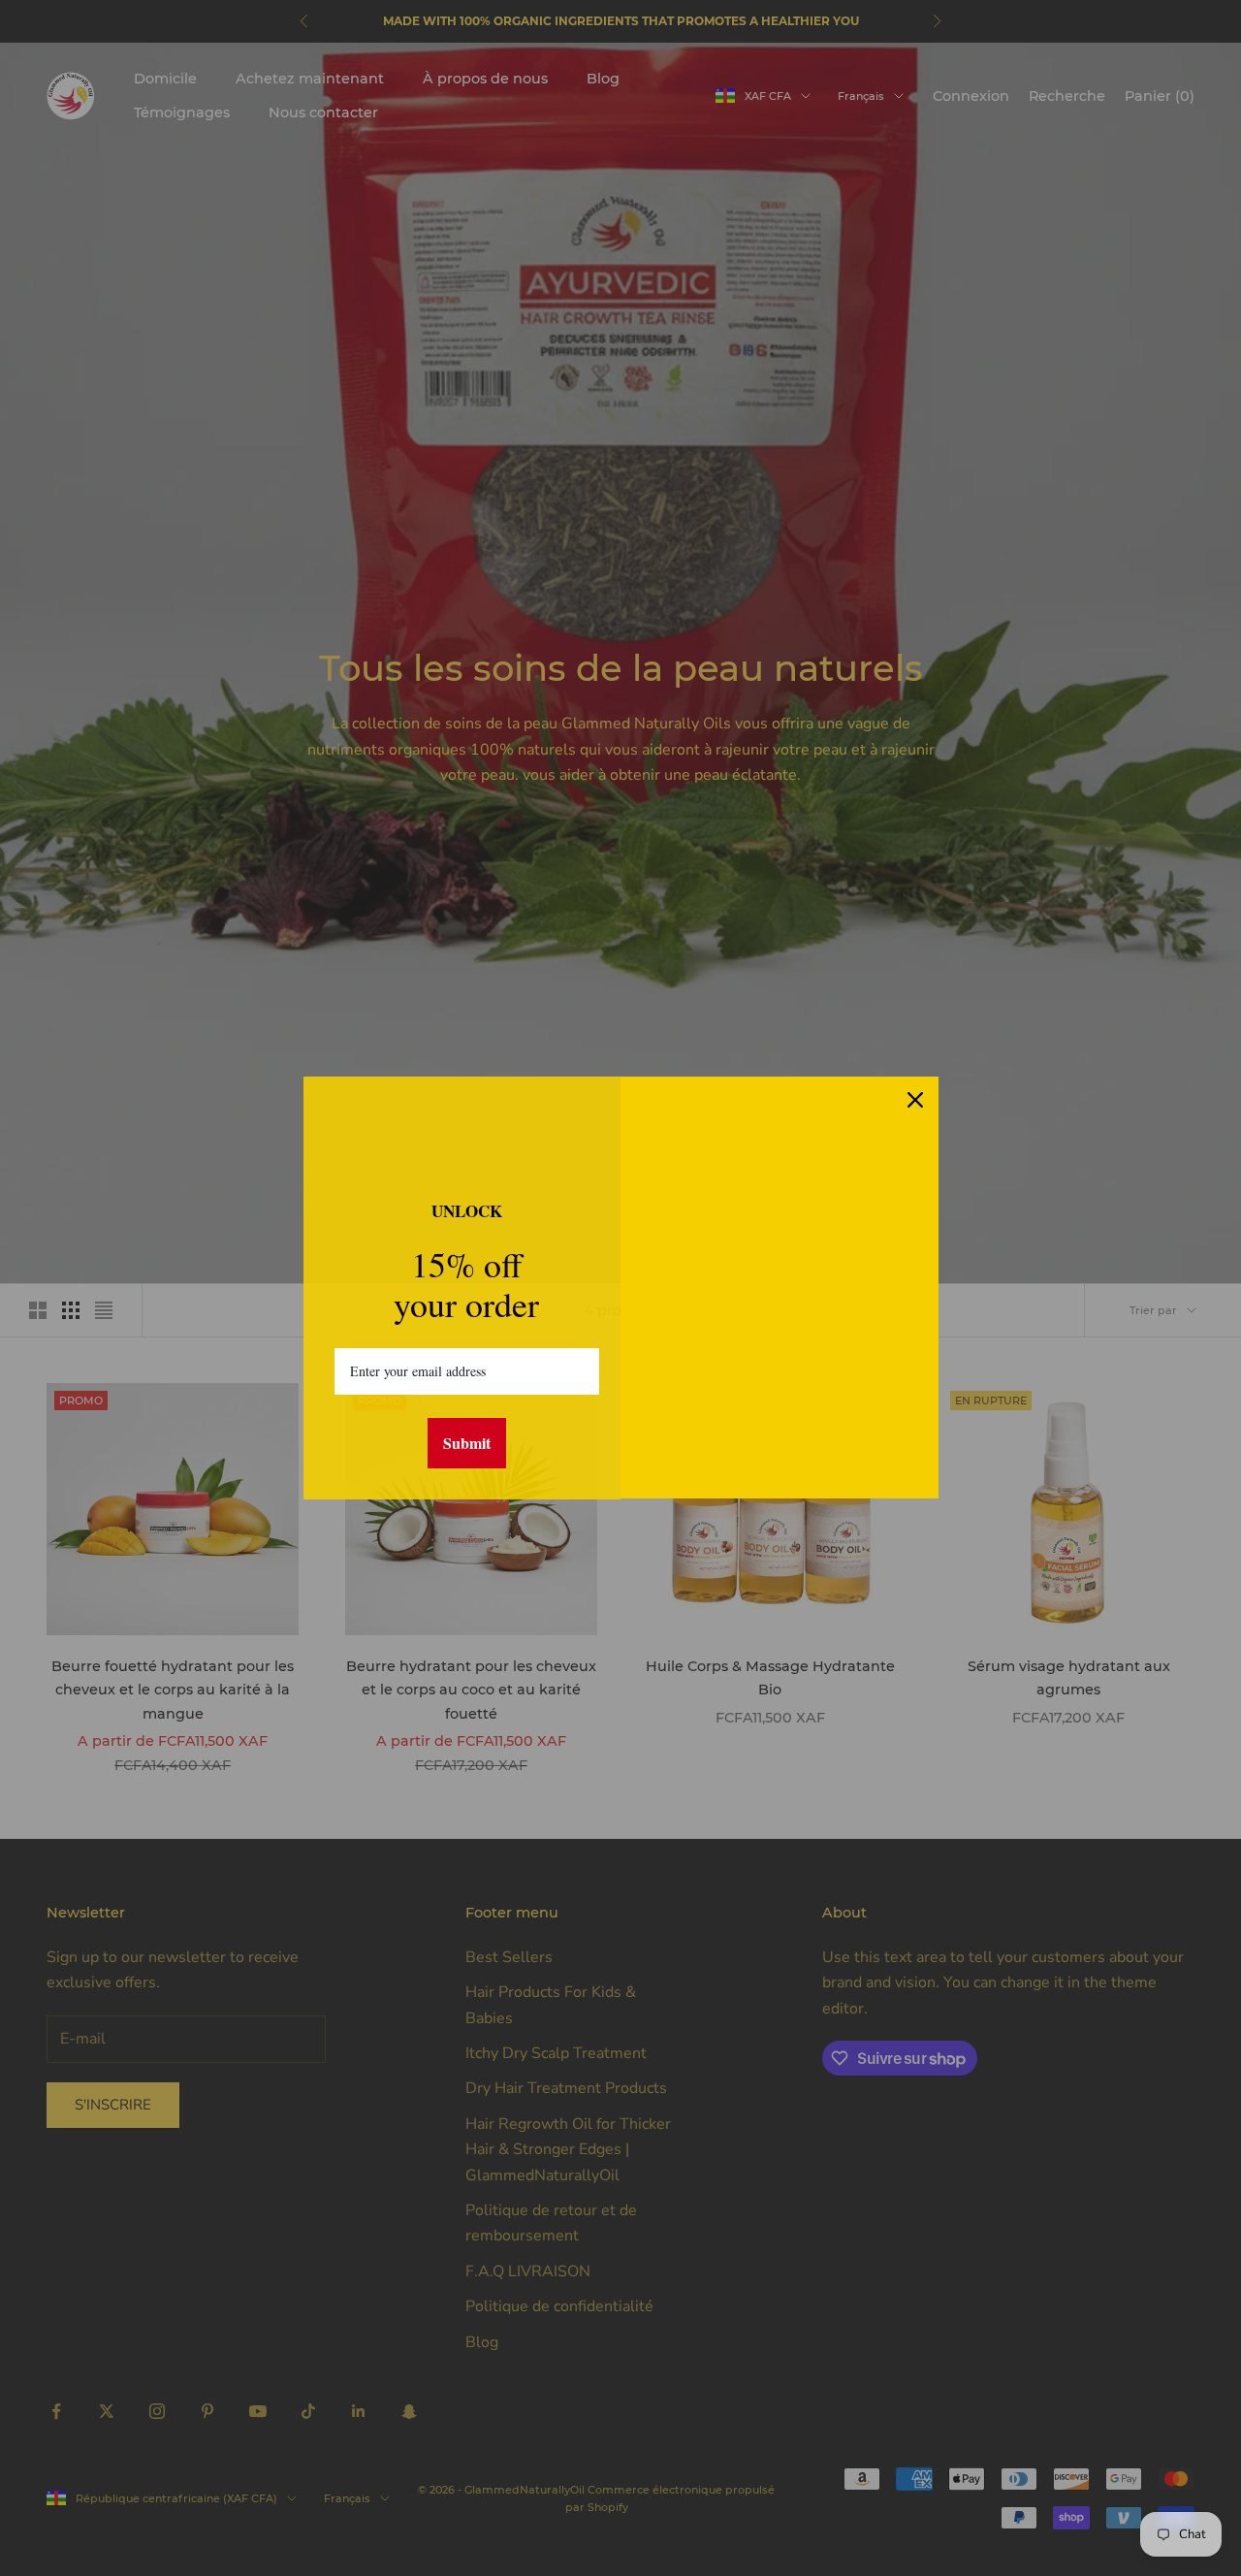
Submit (467, 1443)
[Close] (915, 1100)
